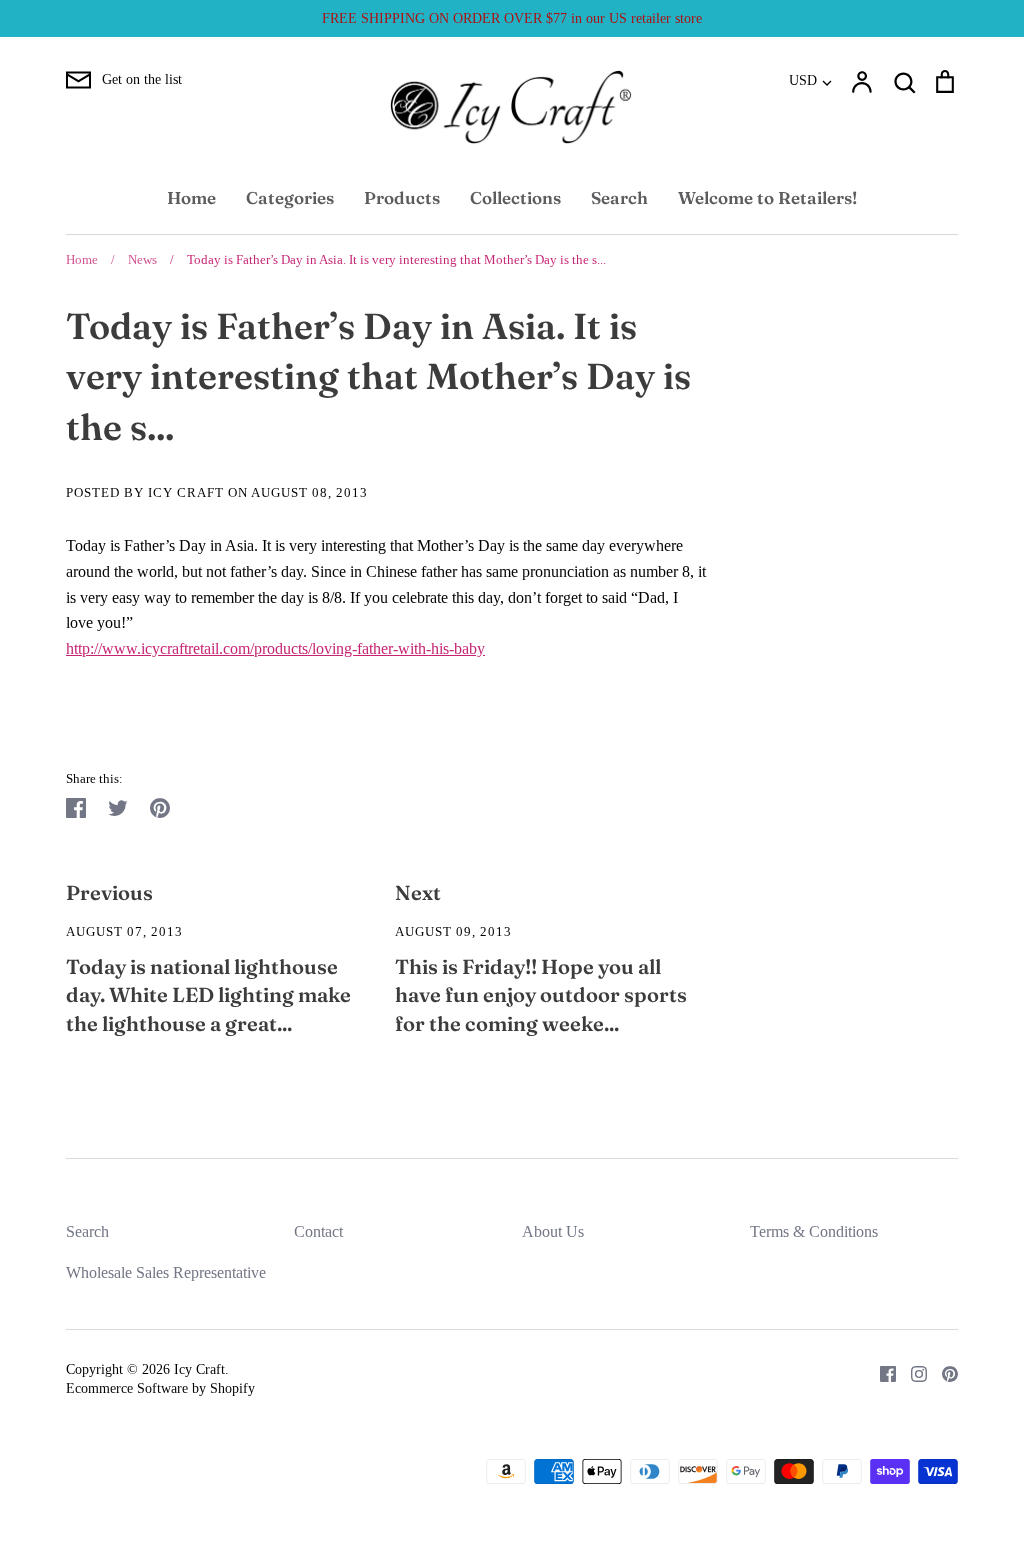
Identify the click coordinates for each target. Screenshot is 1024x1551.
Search (619, 197)
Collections (515, 197)
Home (191, 197)
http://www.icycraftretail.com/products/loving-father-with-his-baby (275, 648)
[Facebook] (880, 1372)
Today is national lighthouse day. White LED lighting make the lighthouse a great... (208, 995)
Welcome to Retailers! (767, 197)
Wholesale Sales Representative (166, 1272)
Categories (290, 197)
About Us (553, 1231)
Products (402, 197)
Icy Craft (199, 1369)
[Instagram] (911, 1372)
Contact (318, 1231)
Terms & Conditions (814, 1231)
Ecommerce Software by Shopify (160, 1388)
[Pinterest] (942, 1372)
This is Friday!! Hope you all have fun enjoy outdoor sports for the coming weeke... (541, 995)
